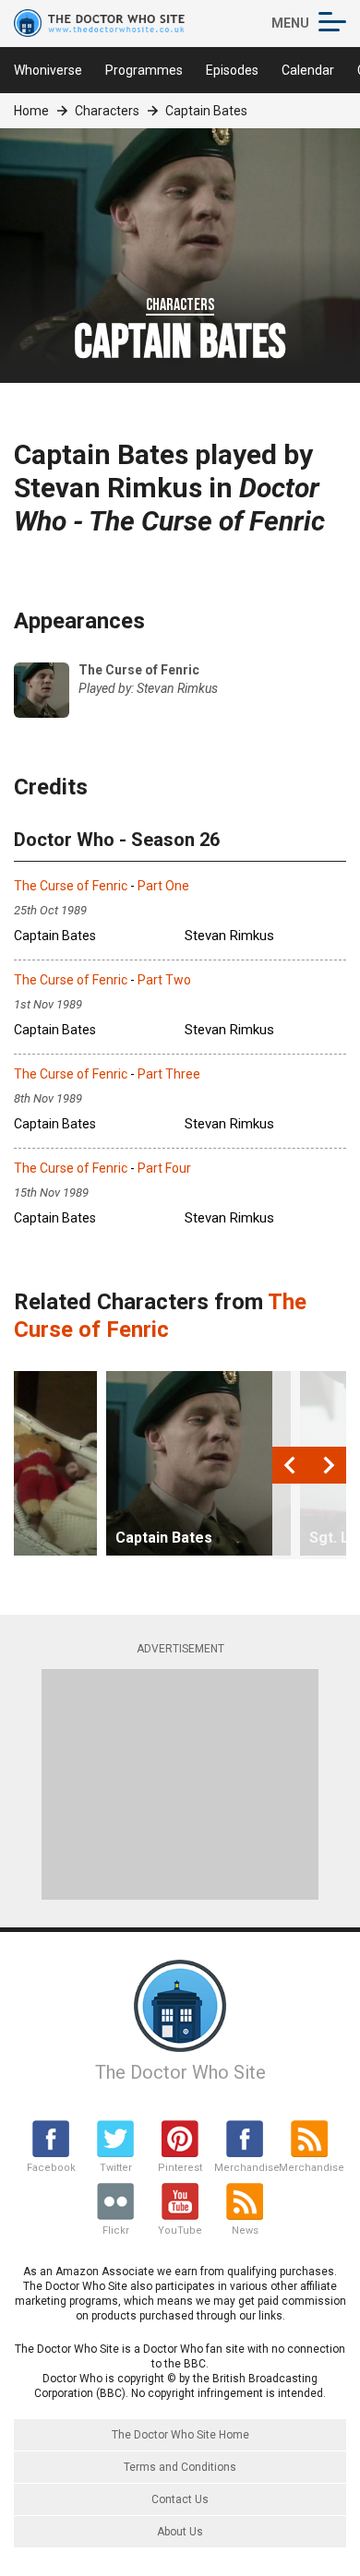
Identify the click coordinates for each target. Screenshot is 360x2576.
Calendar (308, 70)
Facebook (51, 2168)
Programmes (144, 70)
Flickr (116, 2230)
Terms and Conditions (180, 2467)
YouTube (180, 2230)
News (245, 2230)
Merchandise (245, 2168)
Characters (107, 111)
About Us (180, 2532)
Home (31, 111)
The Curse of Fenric (71, 886)
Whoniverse (48, 70)
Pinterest (180, 2168)
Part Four (164, 1168)
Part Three (169, 1074)
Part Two (164, 980)
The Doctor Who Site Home (180, 2435)
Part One (163, 886)
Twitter (116, 2168)
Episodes (232, 70)
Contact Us (180, 2499)
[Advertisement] (180, 1784)
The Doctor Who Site (180, 2072)
